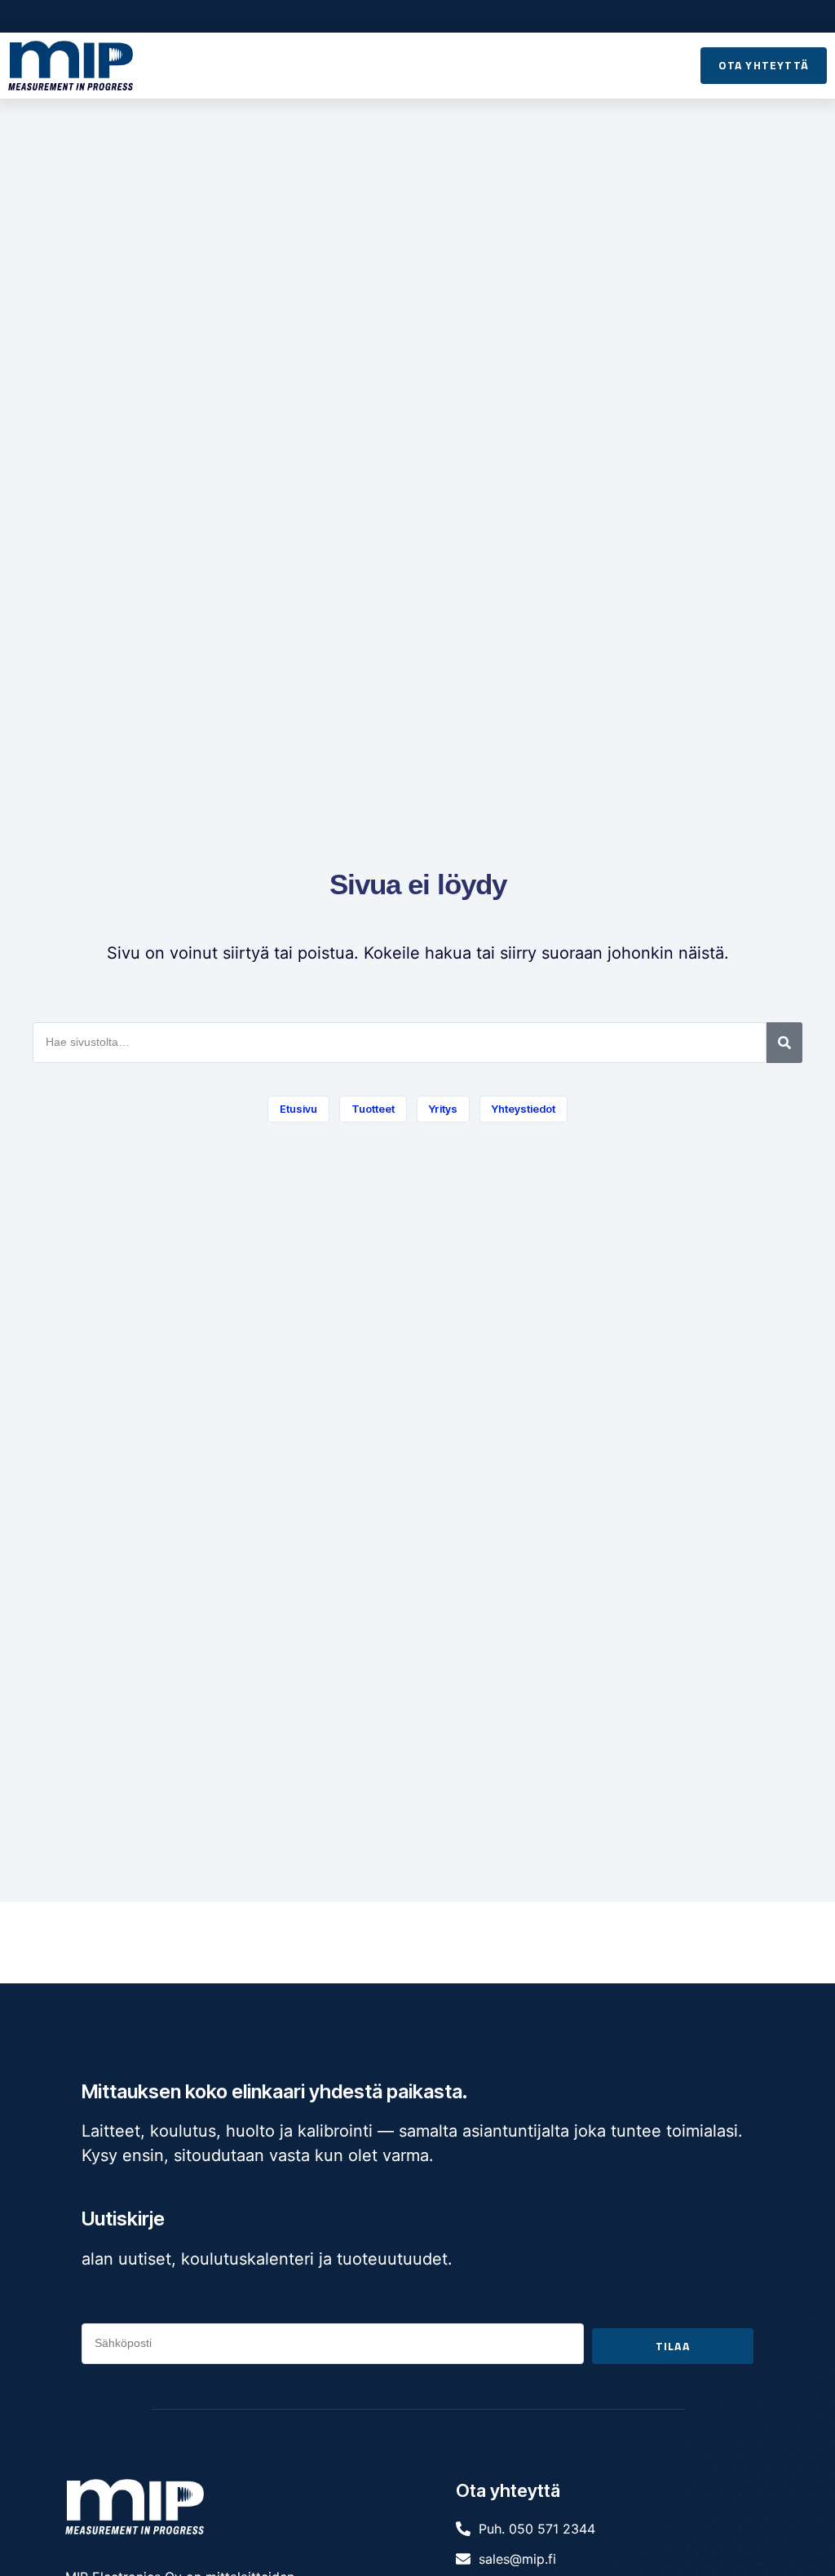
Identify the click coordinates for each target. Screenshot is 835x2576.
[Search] (784, 1043)
